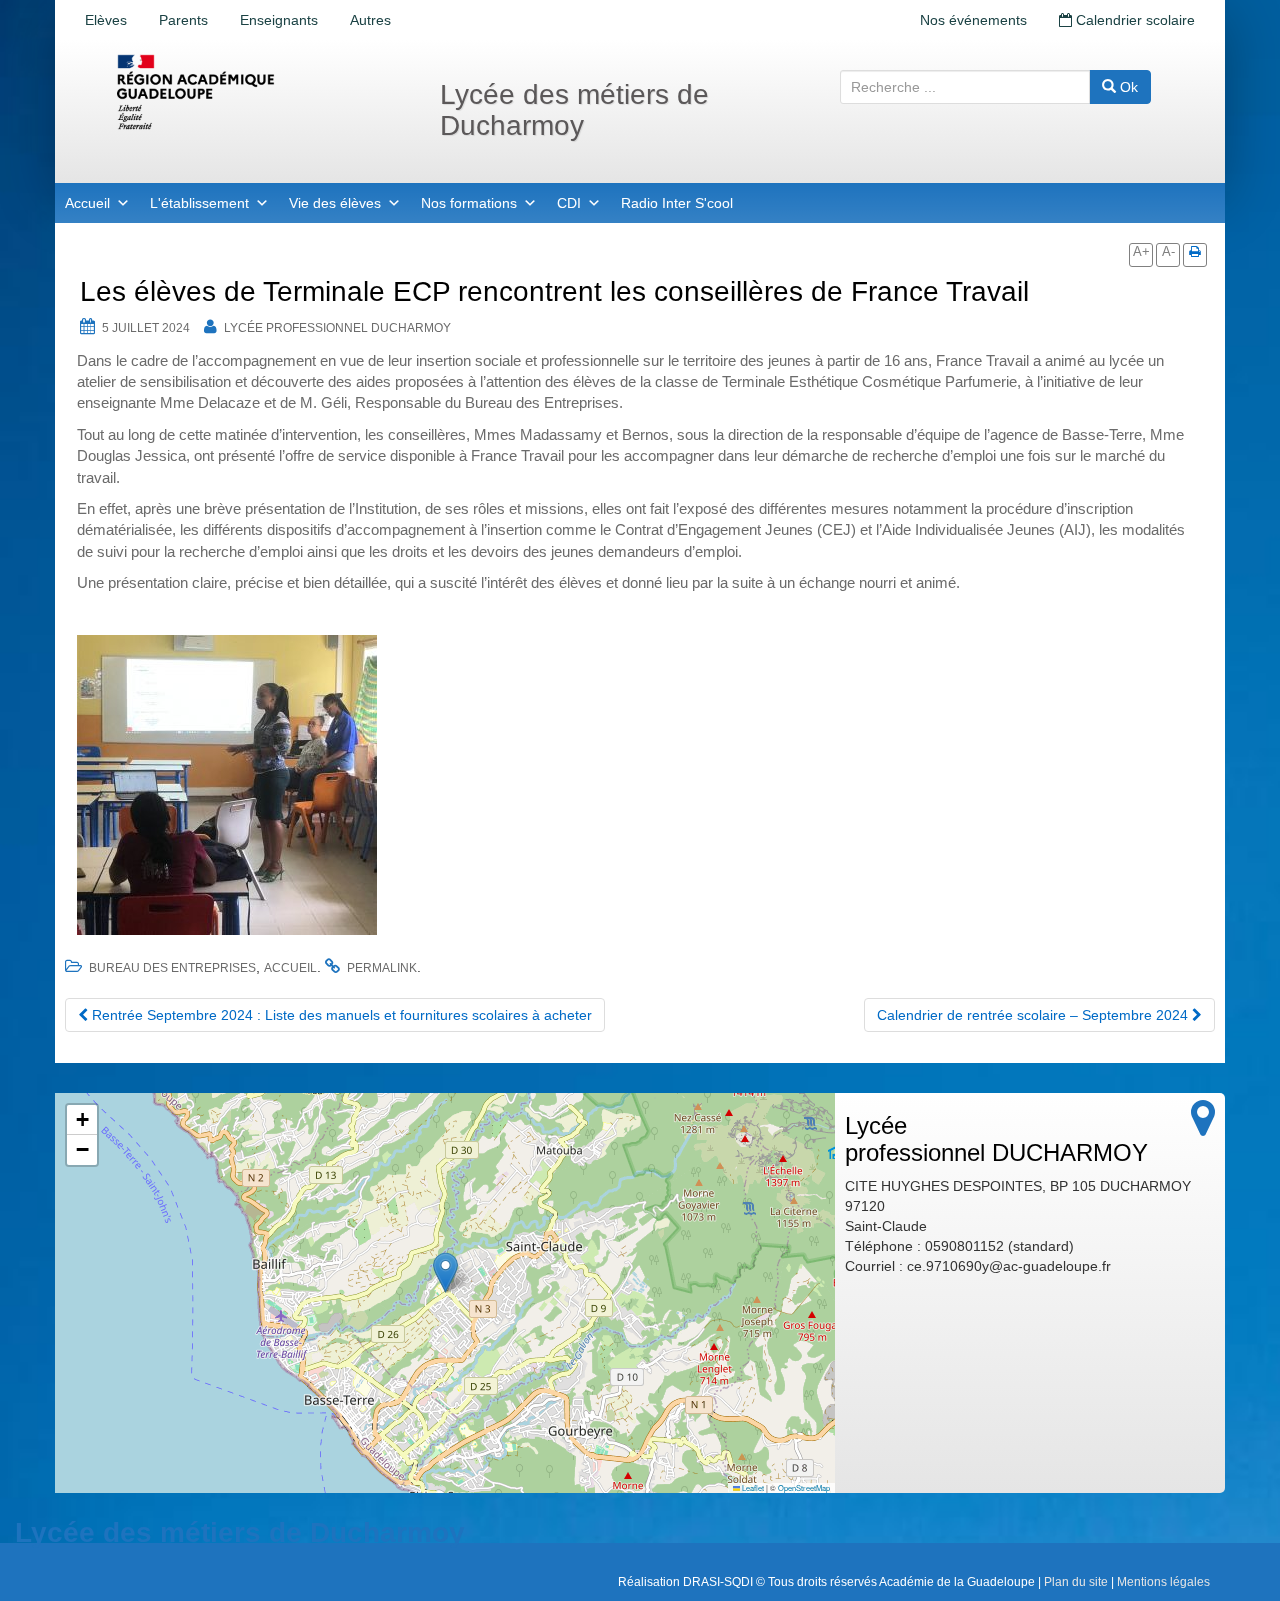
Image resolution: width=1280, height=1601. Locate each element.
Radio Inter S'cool (677, 203)
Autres (370, 20)
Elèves (106, 20)
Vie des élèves (335, 203)
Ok (1127, 87)
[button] (445, 1272)
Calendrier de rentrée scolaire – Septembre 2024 (1034, 1015)
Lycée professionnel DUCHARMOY (337, 328)
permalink (382, 968)
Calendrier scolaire (1133, 20)
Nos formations (469, 203)
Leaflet (752, 1487)
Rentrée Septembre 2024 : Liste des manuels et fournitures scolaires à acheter (340, 1015)
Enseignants (279, 20)
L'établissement (199, 203)
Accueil (87, 203)
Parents (183, 20)
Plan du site (1076, 1582)
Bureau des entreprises (172, 968)
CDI (569, 203)
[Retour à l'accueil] (260, 92)
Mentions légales (1163, 1582)
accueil (290, 968)
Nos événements (973, 20)
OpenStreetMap (804, 1487)
